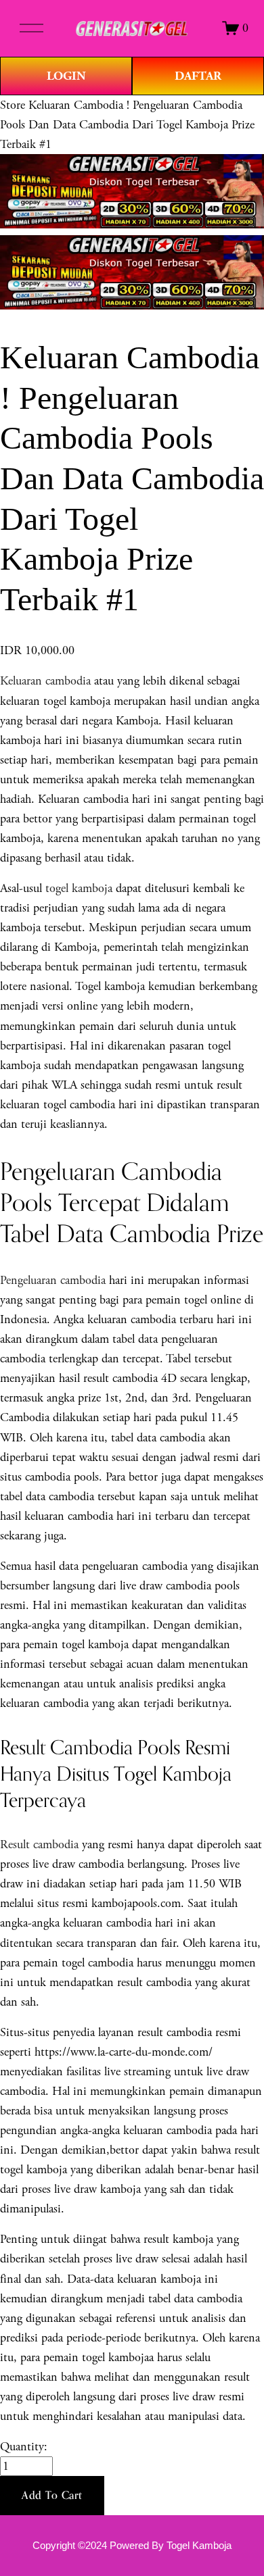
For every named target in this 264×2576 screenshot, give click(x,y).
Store (13, 105)
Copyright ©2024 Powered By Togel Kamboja (132, 2546)
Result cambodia (39, 1844)
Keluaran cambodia (45, 681)
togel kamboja (79, 888)
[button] (52, 2496)
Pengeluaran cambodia (53, 1280)
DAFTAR (198, 76)
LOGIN (66, 76)
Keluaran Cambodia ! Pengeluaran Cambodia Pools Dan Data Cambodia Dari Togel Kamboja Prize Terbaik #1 (127, 125)
